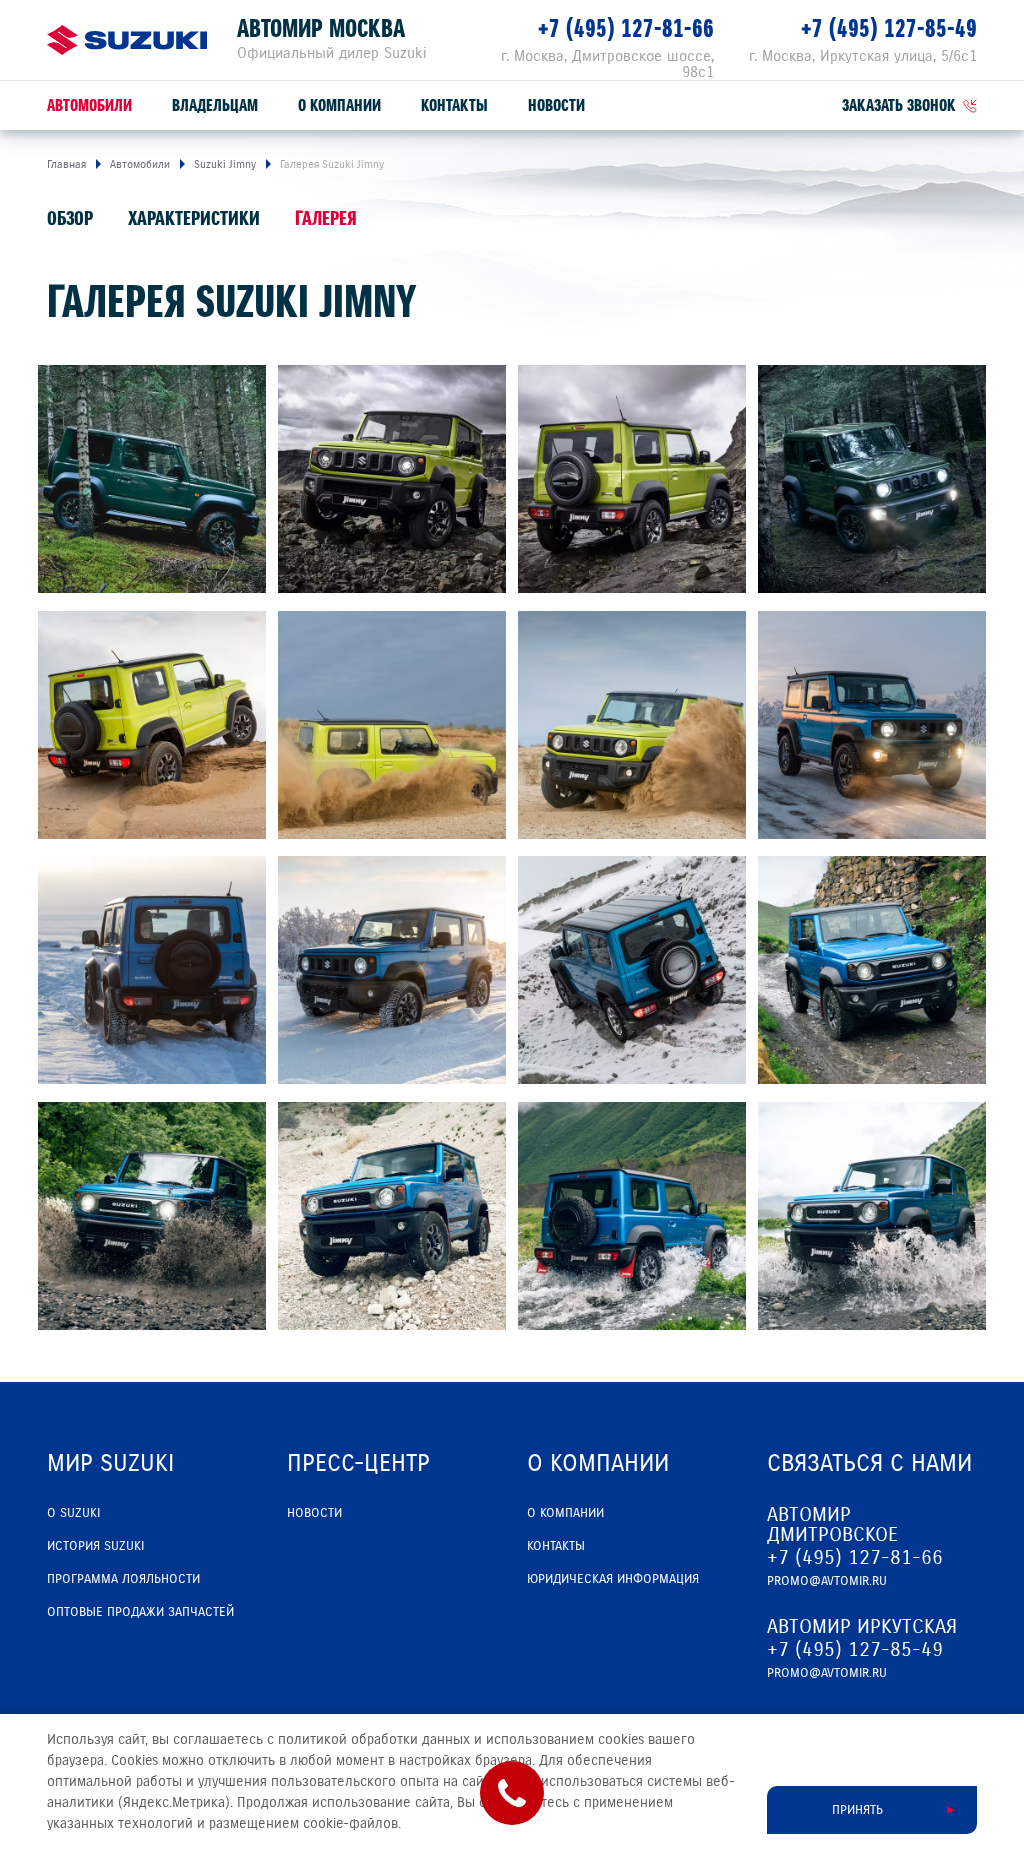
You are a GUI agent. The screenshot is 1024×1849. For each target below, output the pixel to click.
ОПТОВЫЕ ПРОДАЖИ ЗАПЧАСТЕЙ (140, 1612)
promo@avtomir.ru (827, 1581)
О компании (339, 105)
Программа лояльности (123, 1579)
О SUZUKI (73, 1513)
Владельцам (215, 105)
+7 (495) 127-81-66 (626, 28)
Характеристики (194, 218)
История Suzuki (95, 1546)
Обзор (70, 218)
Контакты (454, 105)
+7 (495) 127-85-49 (889, 28)
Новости (556, 105)
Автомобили (89, 105)
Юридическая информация (613, 1579)
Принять (857, 1810)
